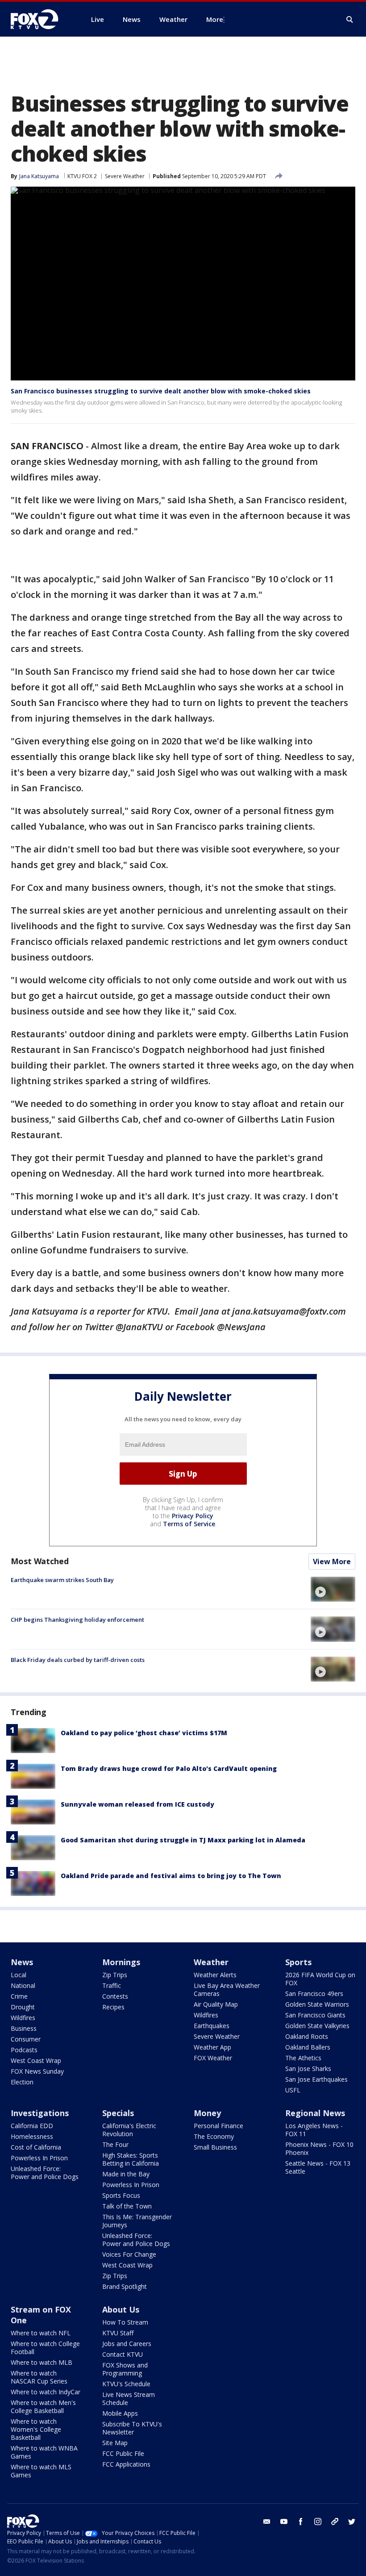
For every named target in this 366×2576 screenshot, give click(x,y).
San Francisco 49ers (314, 1994)
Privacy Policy (193, 1516)
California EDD (32, 2126)
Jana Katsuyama (39, 176)
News (22, 1962)
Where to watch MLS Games (41, 2471)
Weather (211, 1962)
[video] (333, 1589)
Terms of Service (189, 1524)
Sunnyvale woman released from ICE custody (137, 1804)
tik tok (335, 2522)
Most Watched (40, 1561)
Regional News (315, 2113)
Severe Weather (125, 176)
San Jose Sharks (308, 2069)
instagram (318, 2522)
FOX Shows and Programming (125, 2369)
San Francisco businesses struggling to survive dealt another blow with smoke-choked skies (161, 391)
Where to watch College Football (45, 2348)
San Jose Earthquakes (316, 2079)
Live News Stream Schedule (129, 2399)
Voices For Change (129, 2254)
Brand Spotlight (125, 2286)
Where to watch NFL (41, 2333)
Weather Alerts (215, 1975)
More (215, 19)
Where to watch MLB (42, 2362)
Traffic (112, 1985)
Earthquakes (212, 2026)
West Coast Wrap (36, 2060)
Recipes (113, 2007)
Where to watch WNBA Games (44, 2452)
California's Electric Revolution (129, 2130)
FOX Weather (213, 2058)
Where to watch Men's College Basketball (43, 2407)
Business (24, 2028)
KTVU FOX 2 (82, 176)
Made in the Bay (126, 2174)
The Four (115, 2144)
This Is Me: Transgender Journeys (137, 2221)
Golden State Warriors (317, 2004)
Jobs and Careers (127, 2344)
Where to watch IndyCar (46, 2392)
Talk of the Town (127, 2206)
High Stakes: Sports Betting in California (131, 2159)
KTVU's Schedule (126, 2384)
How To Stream (125, 2322)
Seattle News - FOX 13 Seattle (318, 2167)
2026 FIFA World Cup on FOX (320, 1979)
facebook (301, 2522)
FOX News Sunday (37, 2071)
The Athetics (303, 2058)
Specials (118, 2113)
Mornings (121, 1962)
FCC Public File (123, 2453)
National (23, 1985)
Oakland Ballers (308, 2047)
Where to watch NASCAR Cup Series (39, 2377)
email (267, 2522)
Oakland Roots (307, 2036)
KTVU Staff (118, 2333)
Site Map (115, 2443)
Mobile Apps (120, 2413)
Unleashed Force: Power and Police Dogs (45, 2173)
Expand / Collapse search (350, 20)
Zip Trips (115, 1975)
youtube (284, 2522)
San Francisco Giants (315, 2015)
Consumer (26, 2039)
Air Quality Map (216, 2004)
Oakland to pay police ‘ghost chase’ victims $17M (144, 1733)
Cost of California (36, 2147)
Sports (298, 1962)
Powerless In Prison (39, 2158)
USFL (293, 2090)
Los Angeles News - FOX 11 (314, 2130)
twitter (352, 2522)
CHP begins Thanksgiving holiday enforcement (77, 1620)
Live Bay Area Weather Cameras (227, 1989)
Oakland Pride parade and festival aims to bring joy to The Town (171, 1876)
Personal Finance (218, 2126)
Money (207, 2113)
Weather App (212, 2047)
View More (332, 1561)
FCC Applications (126, 2464)
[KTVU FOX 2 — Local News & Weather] (40, 19)
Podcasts (24, 2050)
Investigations (40, 2113)
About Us (121, 2309)
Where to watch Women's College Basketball (36, 2429)
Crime (19, 1996)
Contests (115, 1996)
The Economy (214, 2136)
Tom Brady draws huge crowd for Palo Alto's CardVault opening (169, 1768)
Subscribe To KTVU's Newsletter (132, 2428)
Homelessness (32, 2136)
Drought (23, 2007)
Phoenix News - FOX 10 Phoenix (319, 2148)
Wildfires (23, 2018)
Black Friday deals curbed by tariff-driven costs (78, 1660)
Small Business (215, 2147)
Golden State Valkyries (317, 2026)
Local (19, 1975)
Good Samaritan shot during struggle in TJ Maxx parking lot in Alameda (183, 1840)
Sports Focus (121, 2195)
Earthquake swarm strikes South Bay (62, 1580)
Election (22, 2082)
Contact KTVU (123, 2354)
